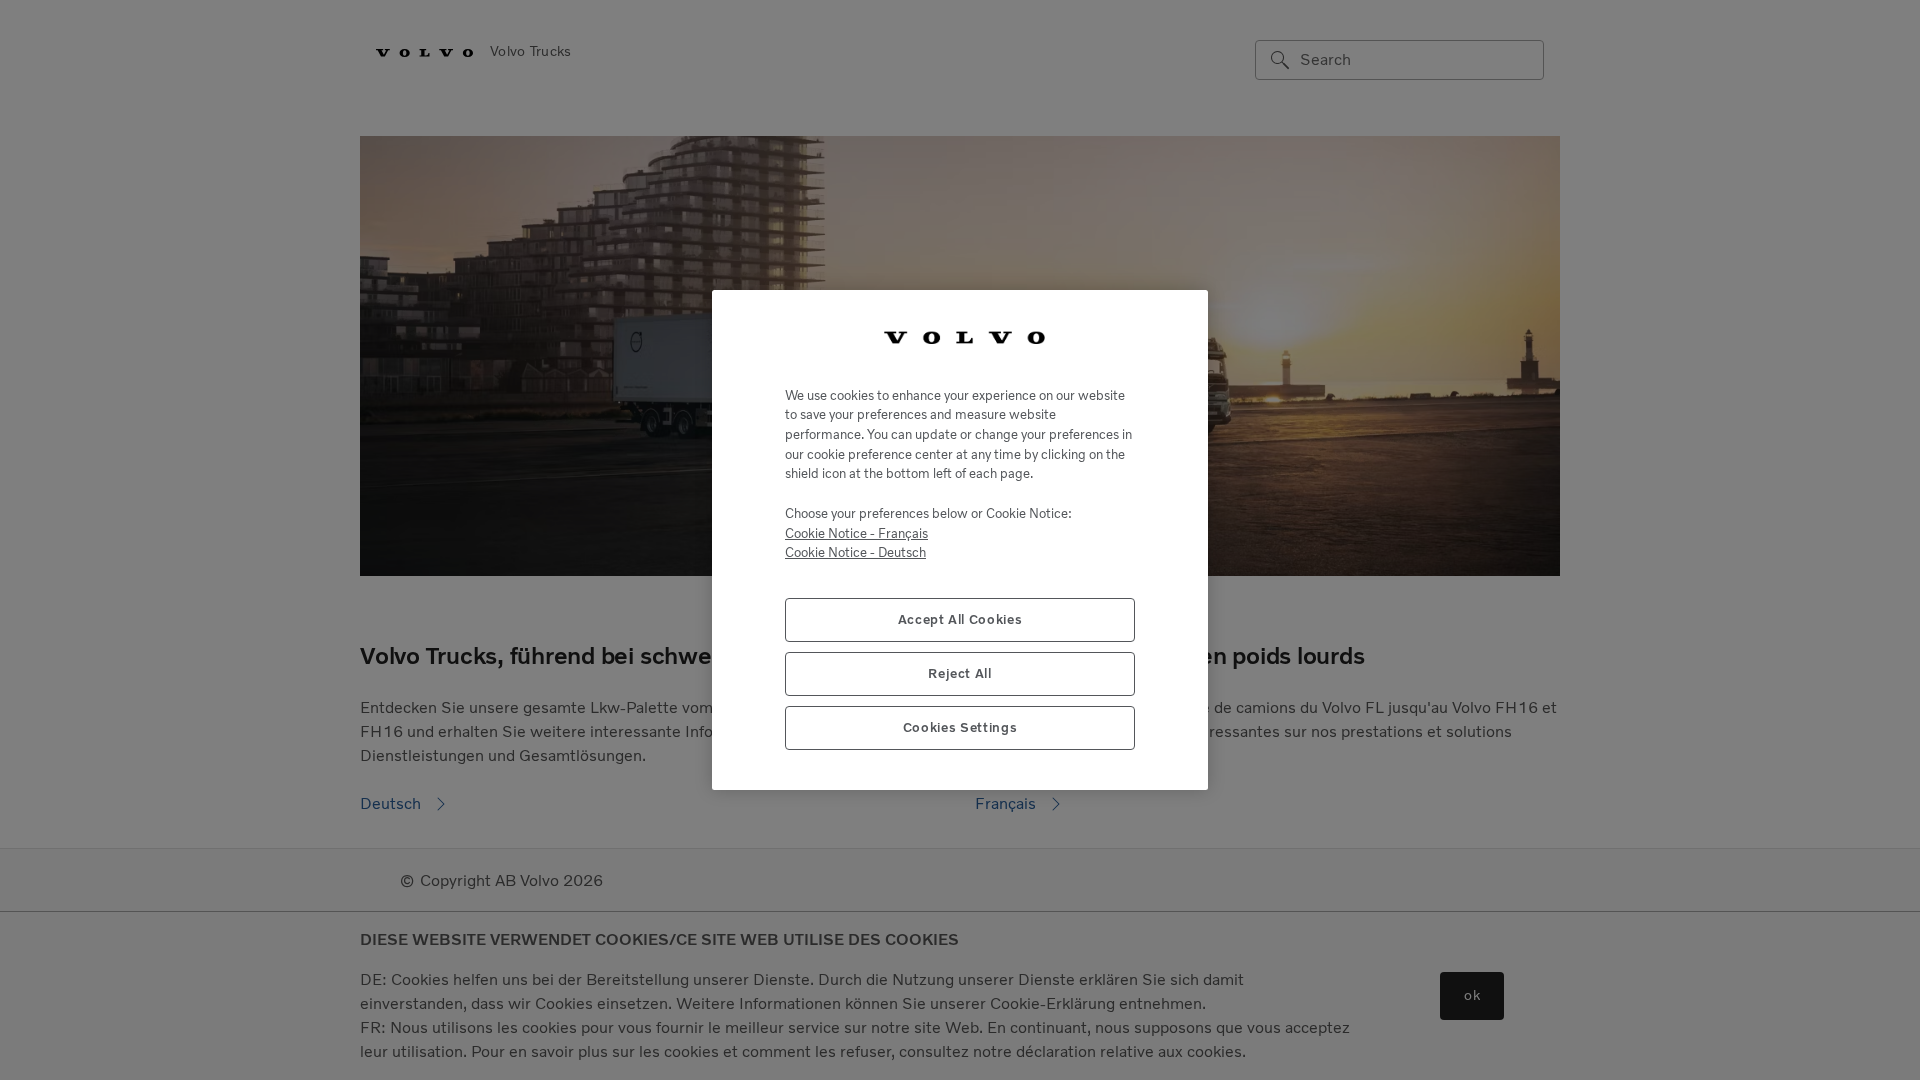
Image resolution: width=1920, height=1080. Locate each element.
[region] (960, 540)
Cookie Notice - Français (856, 533)
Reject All (960, 673)
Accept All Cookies (960, 619)
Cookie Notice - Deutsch (855, 552)
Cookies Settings (960, 727)
